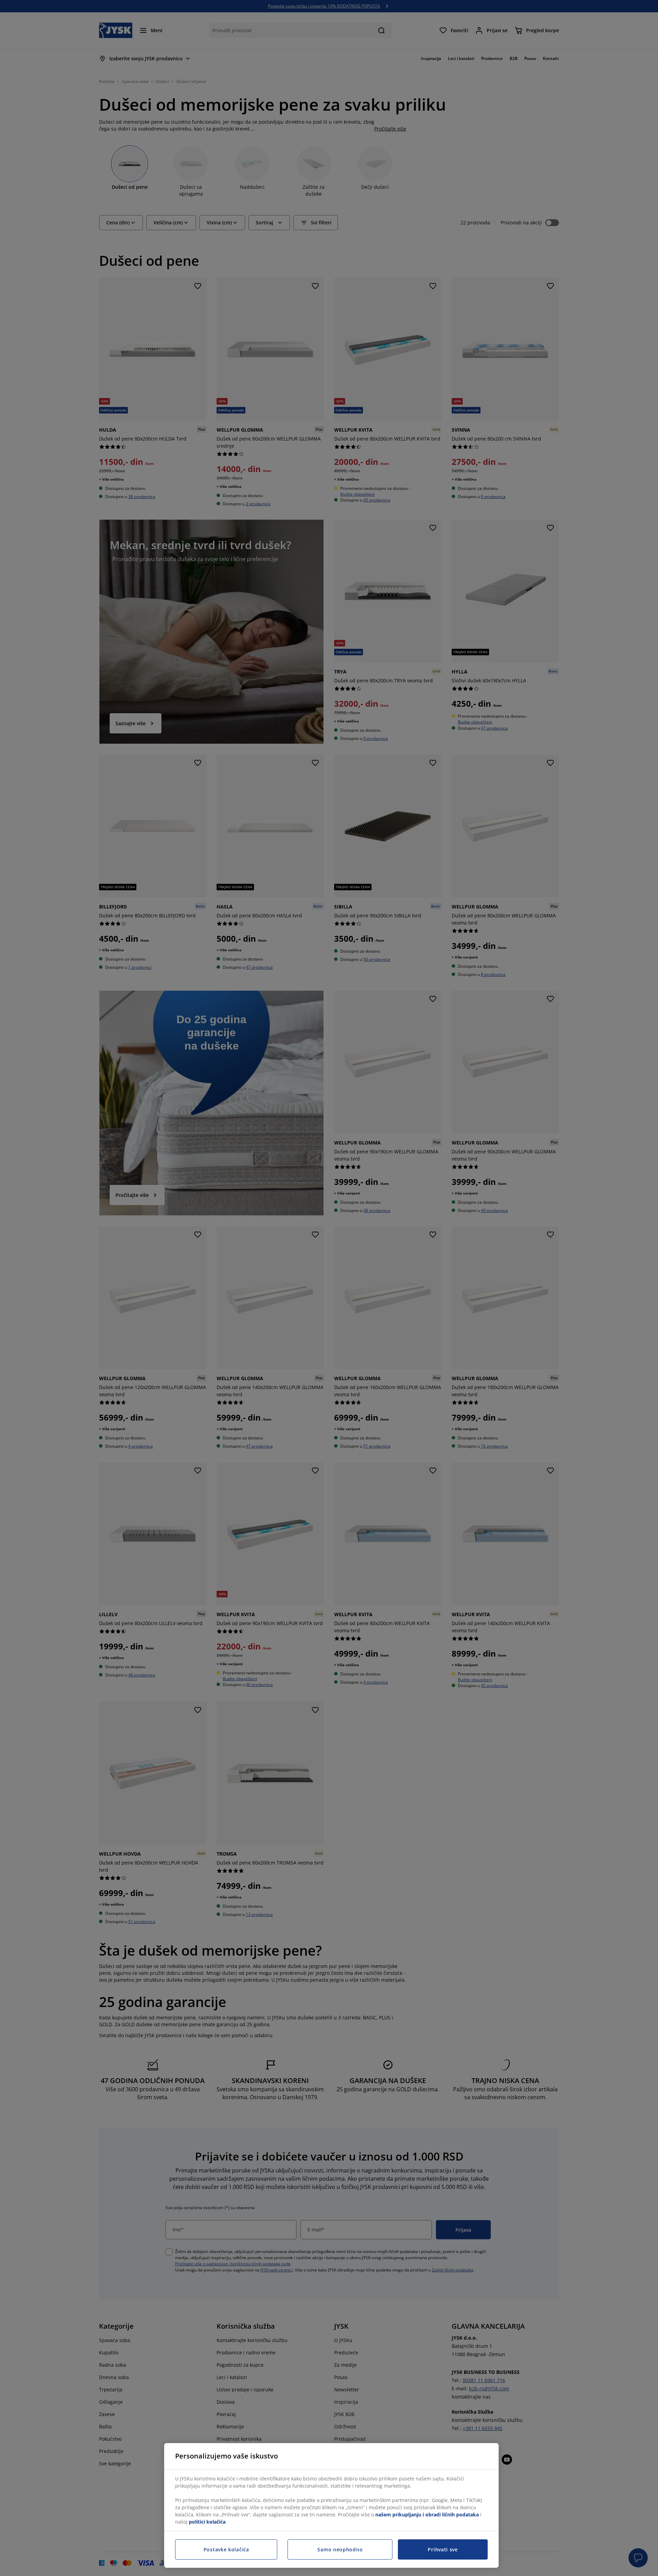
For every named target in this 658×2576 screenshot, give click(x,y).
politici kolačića (207, 2522)
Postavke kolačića (226, 2549)
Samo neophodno (340, 2549)
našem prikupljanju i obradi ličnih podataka (427, 2515)
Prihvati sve (443, 2549)
